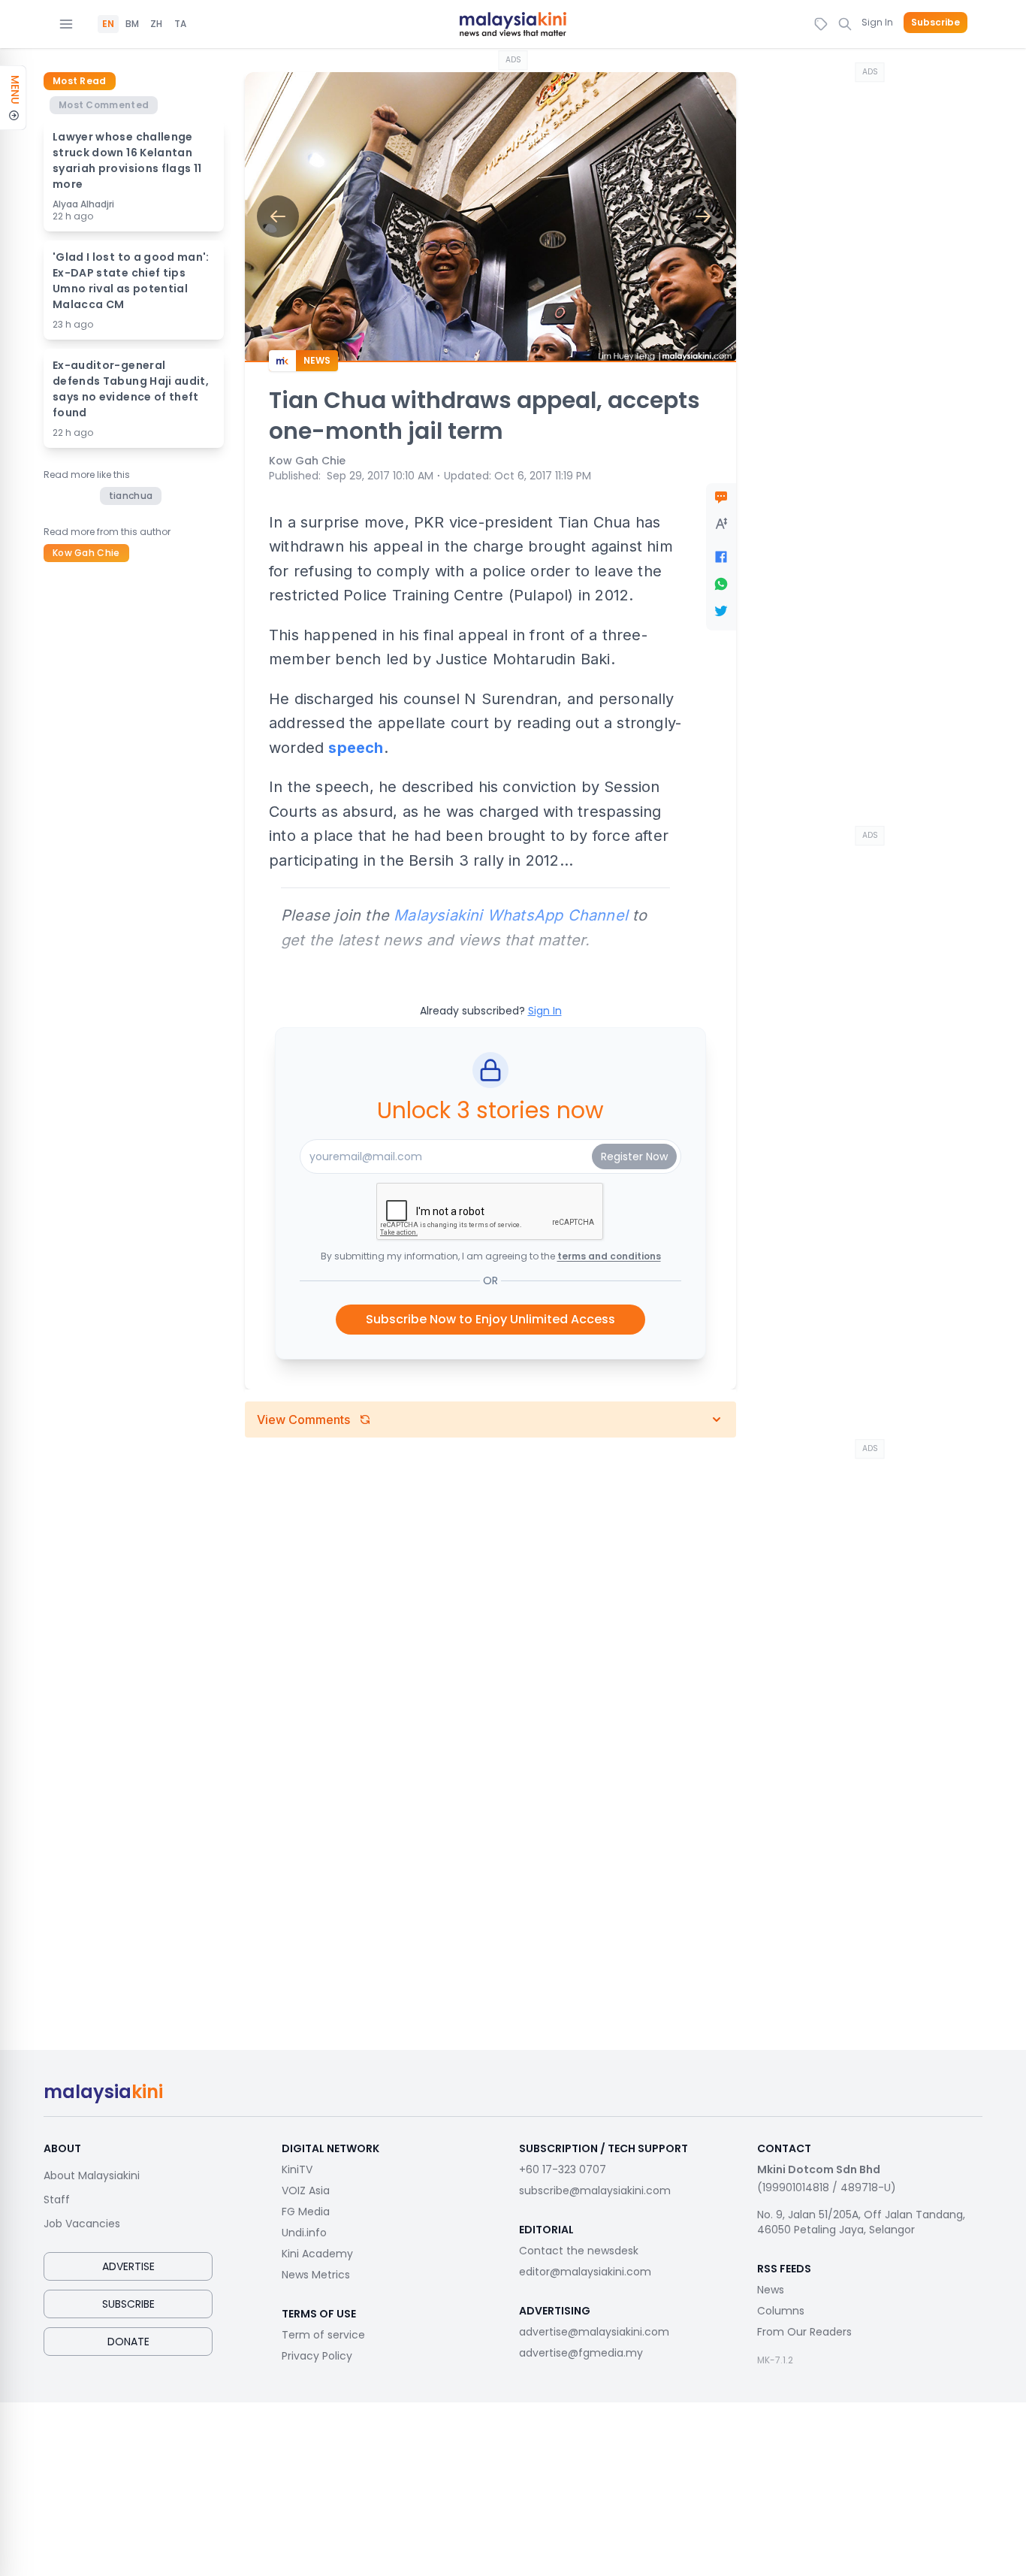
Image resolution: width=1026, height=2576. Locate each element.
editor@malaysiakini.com (585, 2272)
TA (180, 24)
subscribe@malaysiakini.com (595, 2191)
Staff (57, 2200)
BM (132, 24)
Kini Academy (317, 2254)
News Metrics (316, 2275)
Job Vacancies (82, 2224)
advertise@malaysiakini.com (594, 2332)
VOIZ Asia (306, 2191)
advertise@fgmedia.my (581, 2353)
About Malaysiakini (92, 2175)
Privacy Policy (317, 2356)
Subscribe (935, 23)
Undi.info (304, 2233)
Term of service (323, 2335)
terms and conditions (609, 1256)
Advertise (128, 2266)
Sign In (877, 22)
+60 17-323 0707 (563, 2169)
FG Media (306, 2212)
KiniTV (297, 2169)
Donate (128, 2342)
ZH (156, 24)
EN (108, 24)
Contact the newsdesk (579, 2251)
